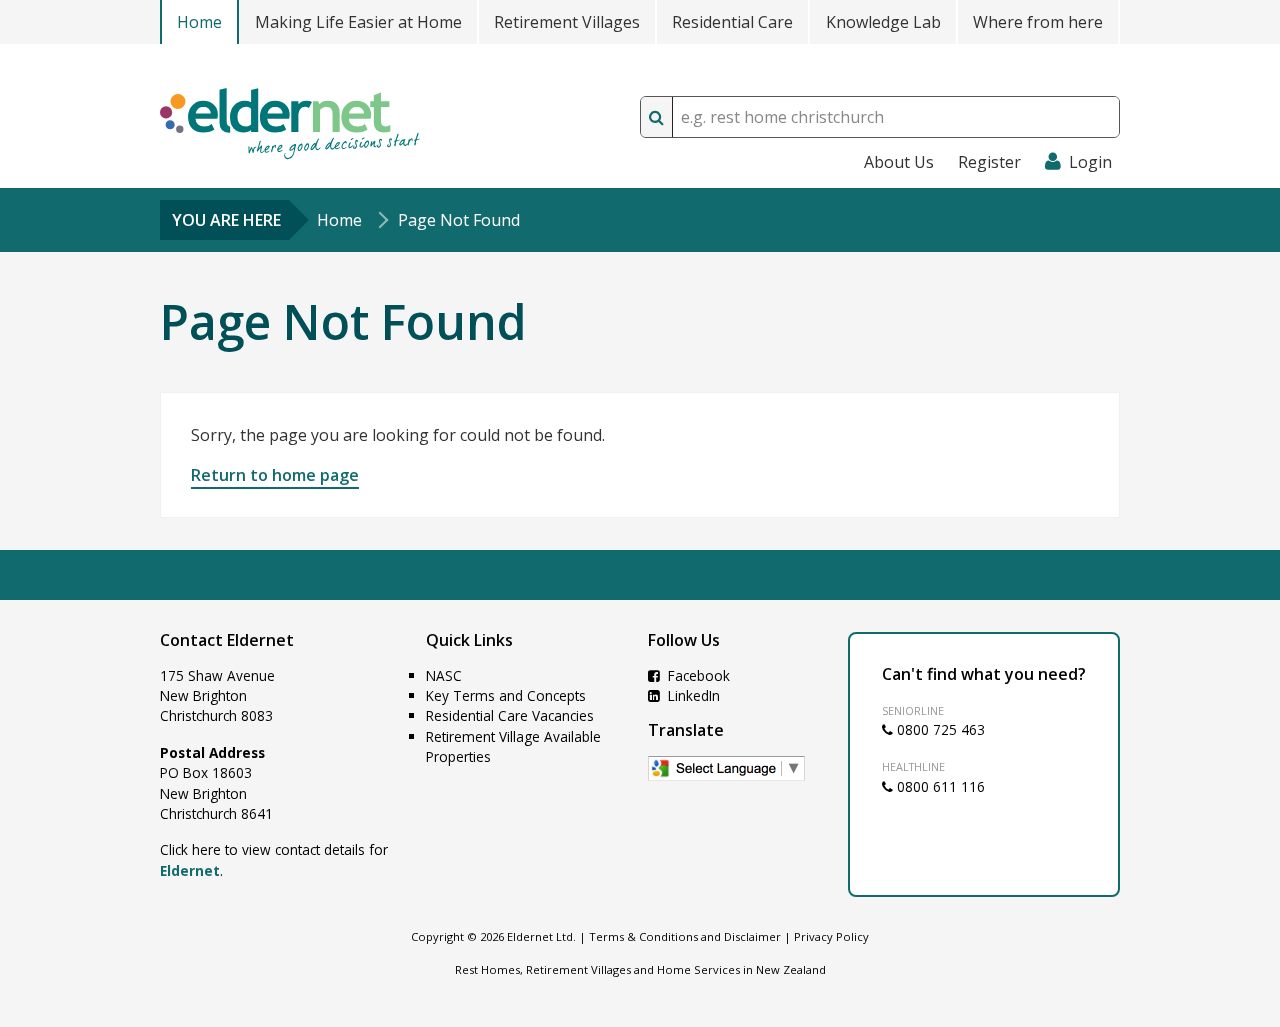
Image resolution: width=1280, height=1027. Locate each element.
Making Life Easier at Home (358, 22)
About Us (899, 162)
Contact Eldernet (227, 640)
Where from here (1038, 22)
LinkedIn (692, 695)
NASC (444, 675)
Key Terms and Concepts (506, 695)
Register (989, 162)
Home (199, 22)
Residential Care (732, 22)
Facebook (697, 675)
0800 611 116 (939, 786)
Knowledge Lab (883, 22)
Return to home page (275, 475)
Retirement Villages (567, 22)
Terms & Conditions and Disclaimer (685, 936)
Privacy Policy (831, 936)
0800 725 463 (939, 729)
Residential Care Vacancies (510, 715)
